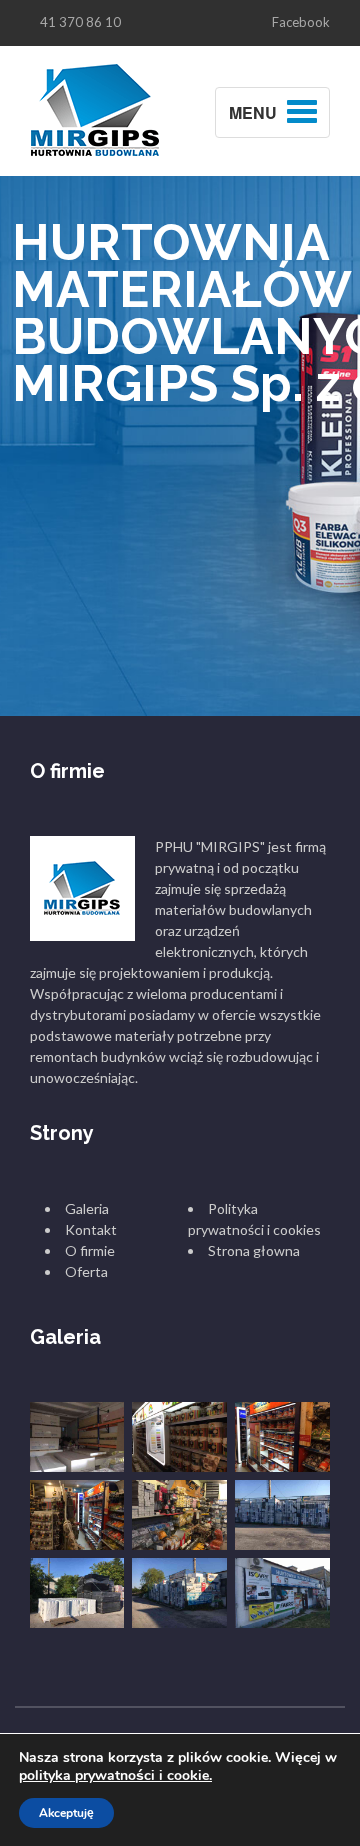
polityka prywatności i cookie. (115, 1775)
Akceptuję (66, 1813)
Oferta (86, 1271)
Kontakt (91, 1229)
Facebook (301, 22)
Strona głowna (254, 1250)
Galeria (87, 1208)
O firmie (90, 1250)
